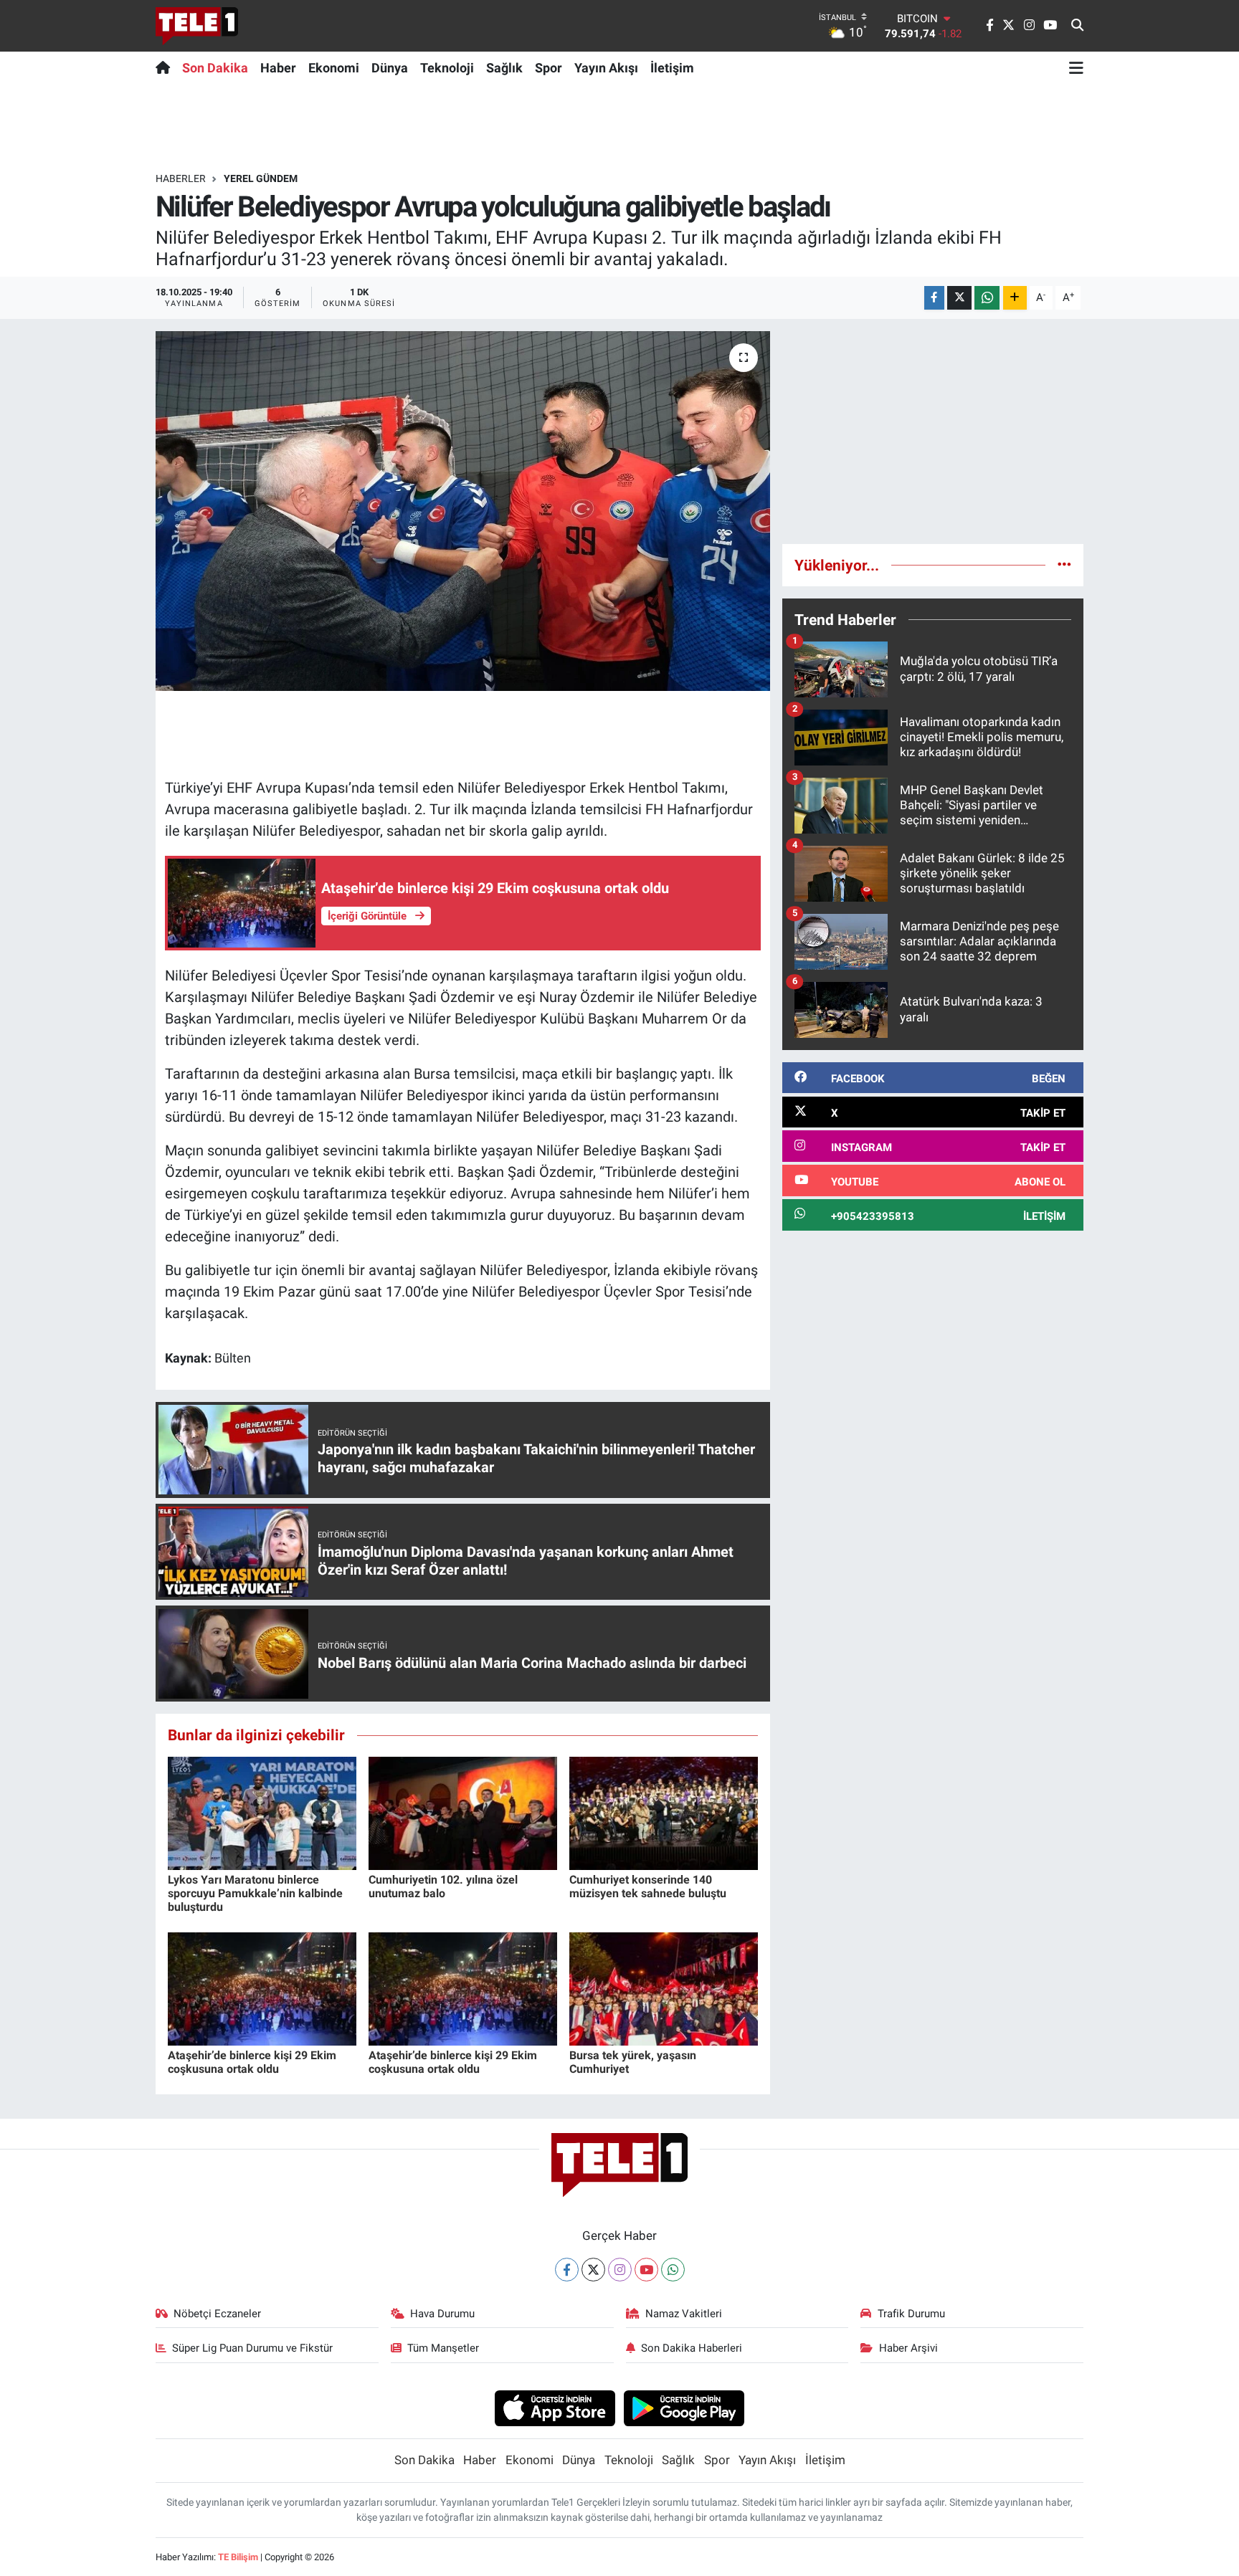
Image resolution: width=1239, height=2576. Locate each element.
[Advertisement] (933, 431)
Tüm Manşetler (443, 2348)
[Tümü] (1064, 565)
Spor (549, 68)
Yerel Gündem (261, 178)
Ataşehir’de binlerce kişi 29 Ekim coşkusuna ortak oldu (252, 2062)
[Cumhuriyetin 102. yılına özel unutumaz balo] (463, 1812)
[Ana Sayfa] (166, 67)
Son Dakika (215, 68)
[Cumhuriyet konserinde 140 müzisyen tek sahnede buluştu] (664, 1812)
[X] (593, 2270)
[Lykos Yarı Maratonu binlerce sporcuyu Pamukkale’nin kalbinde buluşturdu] (262, 1812)
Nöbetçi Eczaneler (217, 2314)
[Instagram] (620, 2270)
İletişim (672, 68)
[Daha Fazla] (1015, 298)
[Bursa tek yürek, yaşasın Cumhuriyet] (664, 1988)
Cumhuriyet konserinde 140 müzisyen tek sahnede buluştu (648, 1886)
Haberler (181, 178)
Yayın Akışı (606, 68)
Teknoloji (447, 68)
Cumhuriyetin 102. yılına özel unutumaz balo (443, 1886)
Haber (278, 68)
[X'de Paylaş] (959, 298)
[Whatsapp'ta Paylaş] (987, 298)
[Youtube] (646, 2270)
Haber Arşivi (908, 2348)
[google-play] (684, 2408)
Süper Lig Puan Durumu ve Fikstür (252, 2348)
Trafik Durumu (911, 2314)
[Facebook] (567, 2270)
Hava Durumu (442, 2314)
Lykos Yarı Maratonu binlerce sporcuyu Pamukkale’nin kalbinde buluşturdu (255, 1893)
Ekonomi (334, 68)
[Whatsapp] (673, 2270)
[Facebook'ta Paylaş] (934, 298)
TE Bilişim (238, 2557)
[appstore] (555, 2408)
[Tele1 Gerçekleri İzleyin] (197, 26)
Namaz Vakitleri (684, 2314)
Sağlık (504, 68)
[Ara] (1077, 26)
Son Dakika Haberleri (692, 2348)
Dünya (390, 68)
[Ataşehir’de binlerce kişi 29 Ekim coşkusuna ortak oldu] (262, 1988)
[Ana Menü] (1076, 67)
